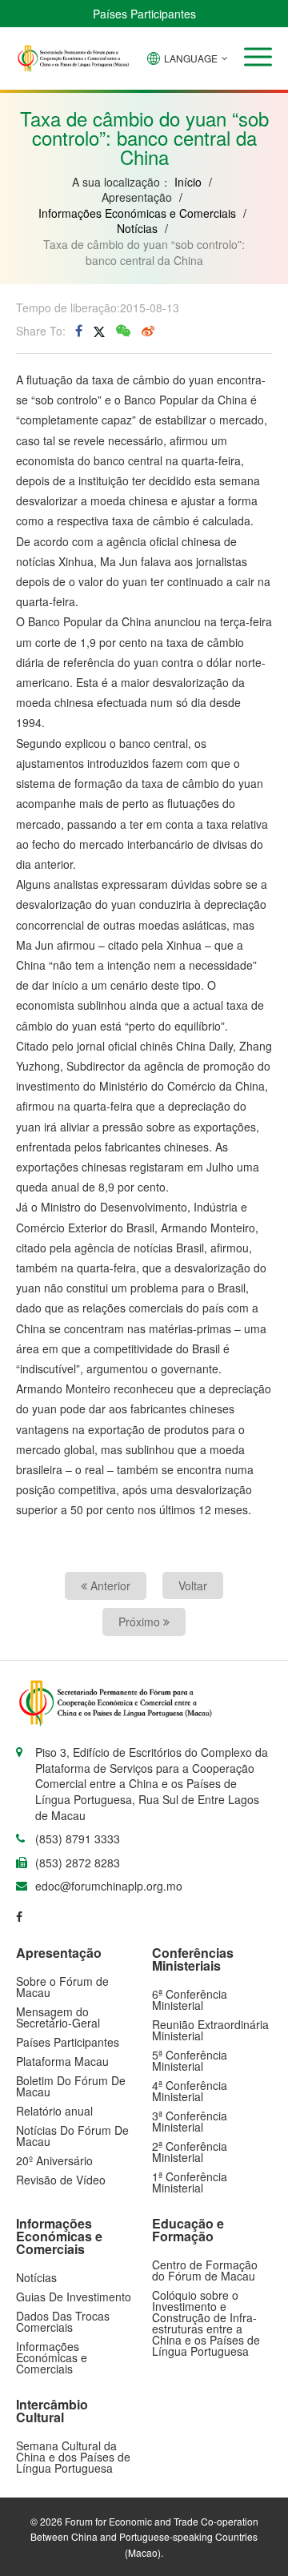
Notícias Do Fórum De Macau (72, 2136)
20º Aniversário (54, 2160)
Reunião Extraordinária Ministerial (210, 2030)
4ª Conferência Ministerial (190, 2091)
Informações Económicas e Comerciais (137, 213)
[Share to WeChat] (123, 331)
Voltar (193, 1585)
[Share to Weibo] (148, 331)
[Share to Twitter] (99, 331)
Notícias (137, 228)
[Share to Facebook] (79, 331)
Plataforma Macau (62, 2061)
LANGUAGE (191, 58)
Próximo (141, 1622)
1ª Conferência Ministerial (190, 2182)
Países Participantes (144, 14)
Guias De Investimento (74, 2297)
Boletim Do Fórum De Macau (71, 2086)
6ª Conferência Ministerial (190, 1999)
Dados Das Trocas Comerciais (63, 2321)
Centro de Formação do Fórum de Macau (205, 2270)
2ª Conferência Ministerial (190, 2152)
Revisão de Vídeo (61, 2180)
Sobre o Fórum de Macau (62, 1987)
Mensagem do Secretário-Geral (58, 2017)
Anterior (109, 1585)
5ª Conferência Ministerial (190, 2060)
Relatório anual (54, 2111)
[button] (258, 57)
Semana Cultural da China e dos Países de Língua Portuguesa (73, 2457)
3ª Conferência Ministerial (190, 2121)
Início (188, 182)
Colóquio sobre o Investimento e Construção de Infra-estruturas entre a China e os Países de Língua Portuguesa (206, 2323)
